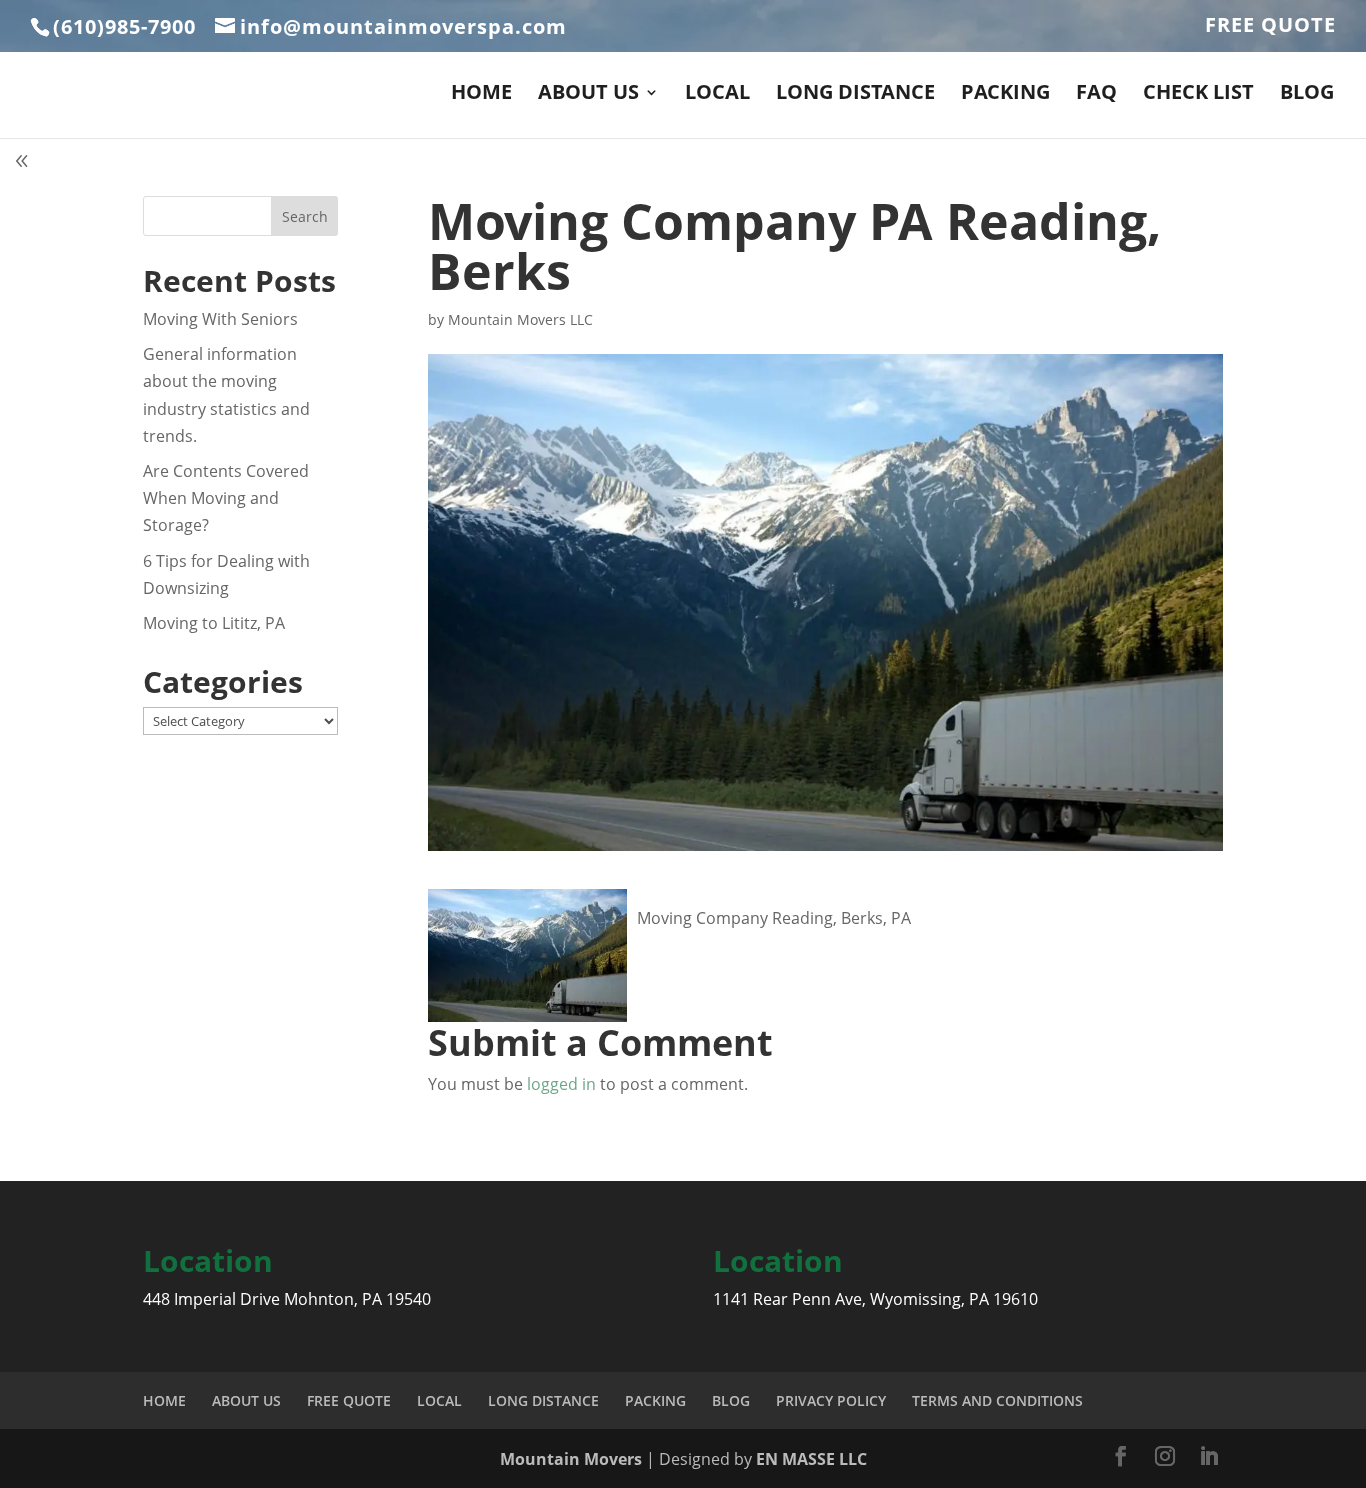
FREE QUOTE (1270, 26)
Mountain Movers (573, 1459)
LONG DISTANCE (855, 95)
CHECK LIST (1198, 95)
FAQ (1096, 95)
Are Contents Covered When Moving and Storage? (226, 498)
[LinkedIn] (1209, 1457)
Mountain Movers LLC (520, 319)
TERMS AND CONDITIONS (997, 1400)
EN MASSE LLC (811, 1459)
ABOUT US (588, 95)
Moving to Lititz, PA (214, 623)
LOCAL (717, 95)
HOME (481, 95)
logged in (561, 1084)
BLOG (1307, 95)
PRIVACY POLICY (831, 1400)
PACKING (1005, 95)
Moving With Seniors (220, 319)
